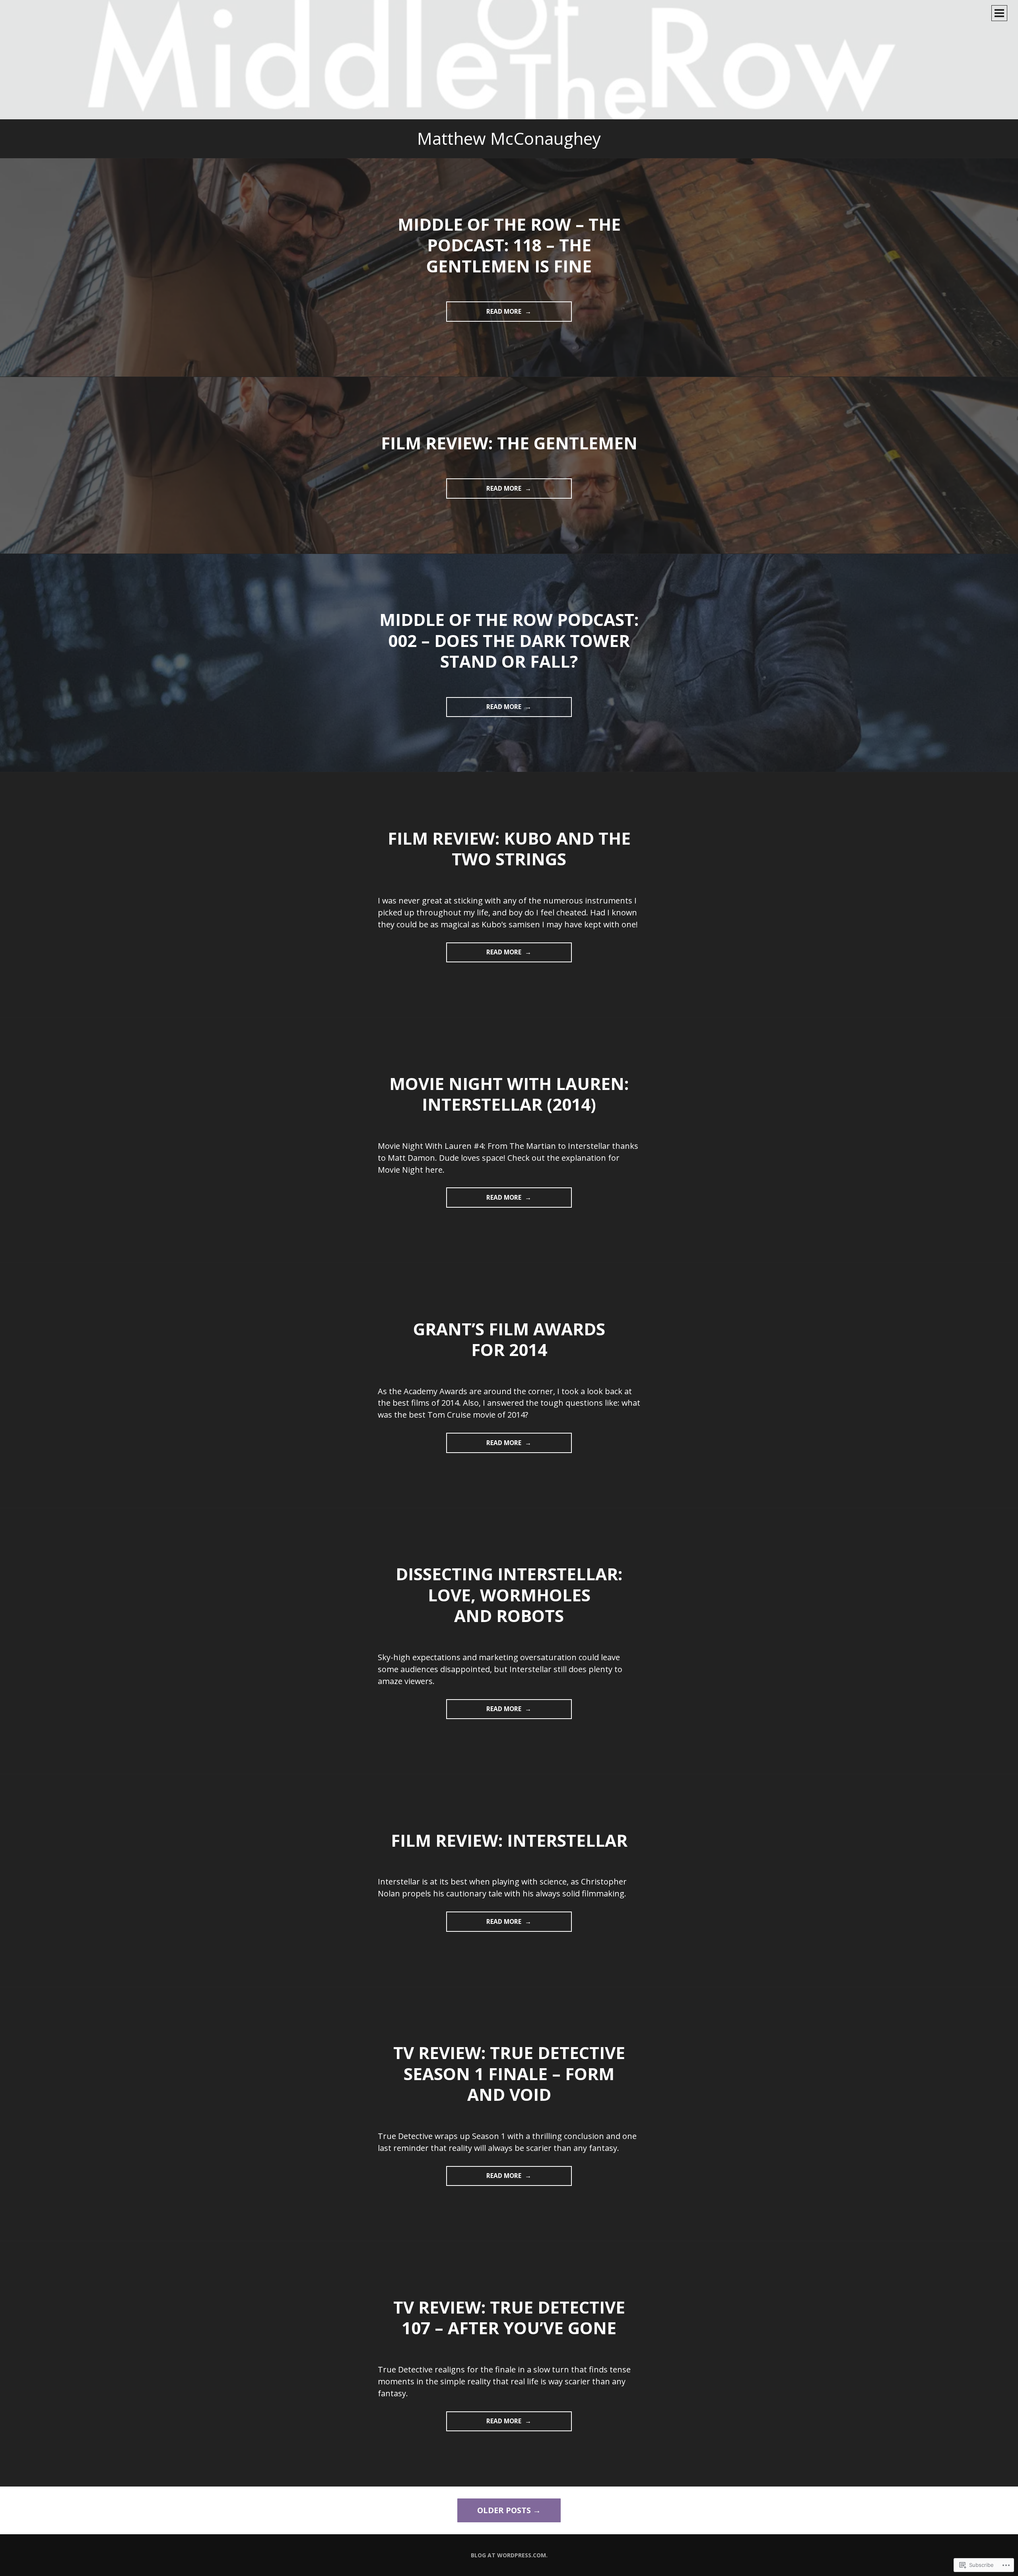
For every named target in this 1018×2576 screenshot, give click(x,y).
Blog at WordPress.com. (509, 2555)
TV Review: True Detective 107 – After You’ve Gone (509, 2318)
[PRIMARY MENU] (999, 13)
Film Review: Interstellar (509, 1840)
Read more (485, 314)
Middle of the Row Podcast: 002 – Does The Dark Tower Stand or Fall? (509, 640)
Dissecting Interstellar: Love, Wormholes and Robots (509, 1595)
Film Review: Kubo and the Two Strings (509, 849)
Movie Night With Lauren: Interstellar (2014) (509, 1094)
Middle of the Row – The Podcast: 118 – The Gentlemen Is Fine (509, 245)
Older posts (504, 2510)
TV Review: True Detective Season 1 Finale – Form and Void (509, 2073)
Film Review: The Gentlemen (509, 443)
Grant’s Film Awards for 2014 (509, 1339)
